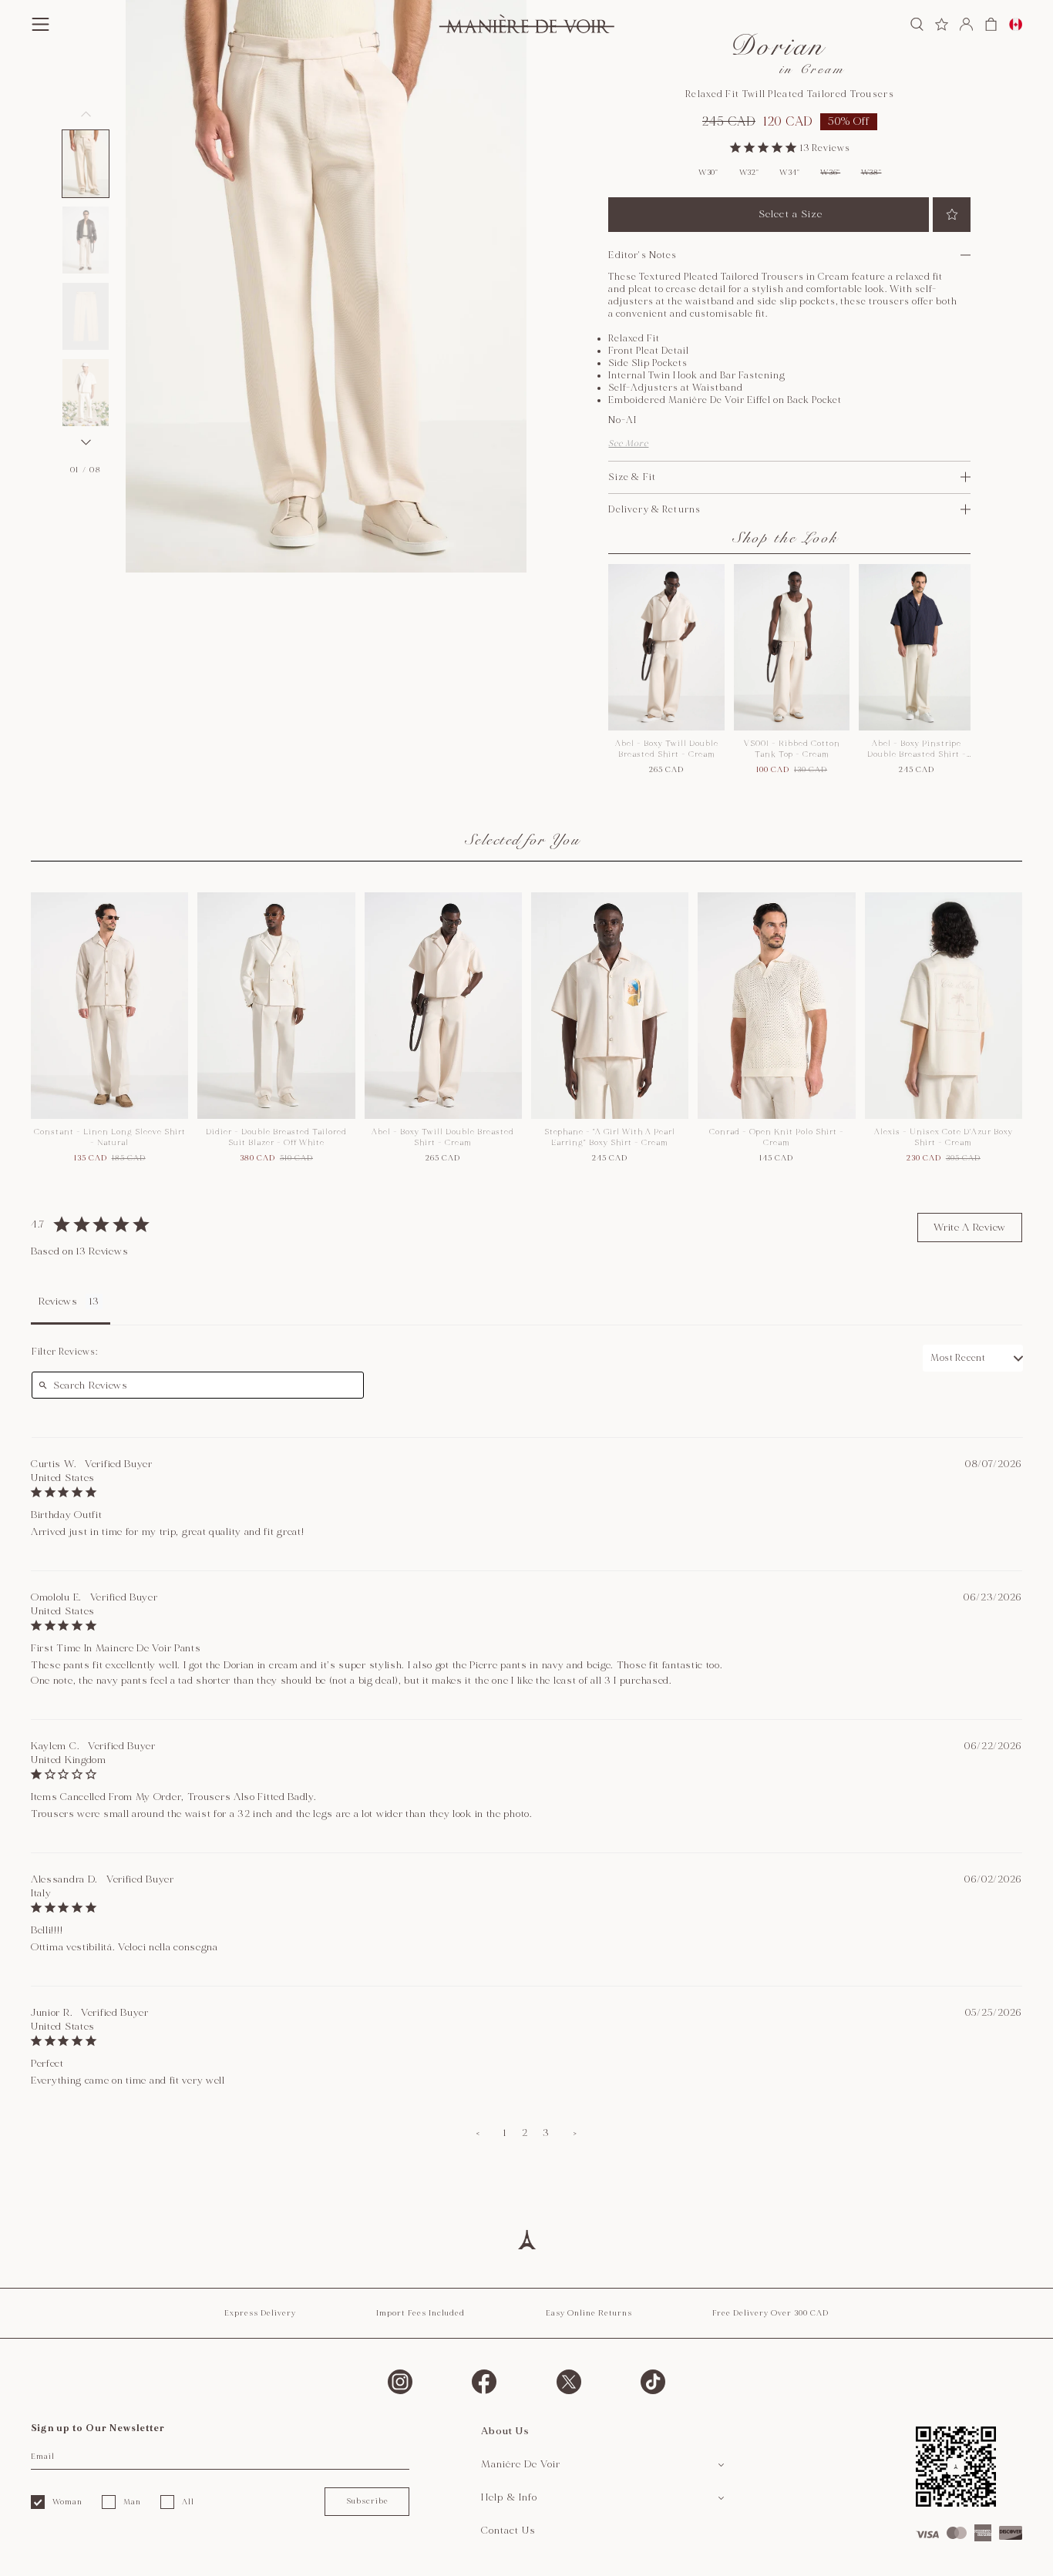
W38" (871, 173)
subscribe (367, 2501)
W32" (749, 173)
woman (67, 2502)
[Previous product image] (86, 114)
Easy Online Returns (589, 2313)
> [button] (575, 2133)
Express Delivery (260, 2313)
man (132, 2502)
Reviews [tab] (58, 1301)
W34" (790, 173)
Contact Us (508, 2531)
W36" (830, 173)
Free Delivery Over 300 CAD (770, 2313)
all (188, 2502)
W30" (708, 173)
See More (628, 443)
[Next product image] (86, 442)
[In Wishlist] (952, 215)
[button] (86, 164)
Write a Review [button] (970, 1228)
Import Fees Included (421, 2313)
